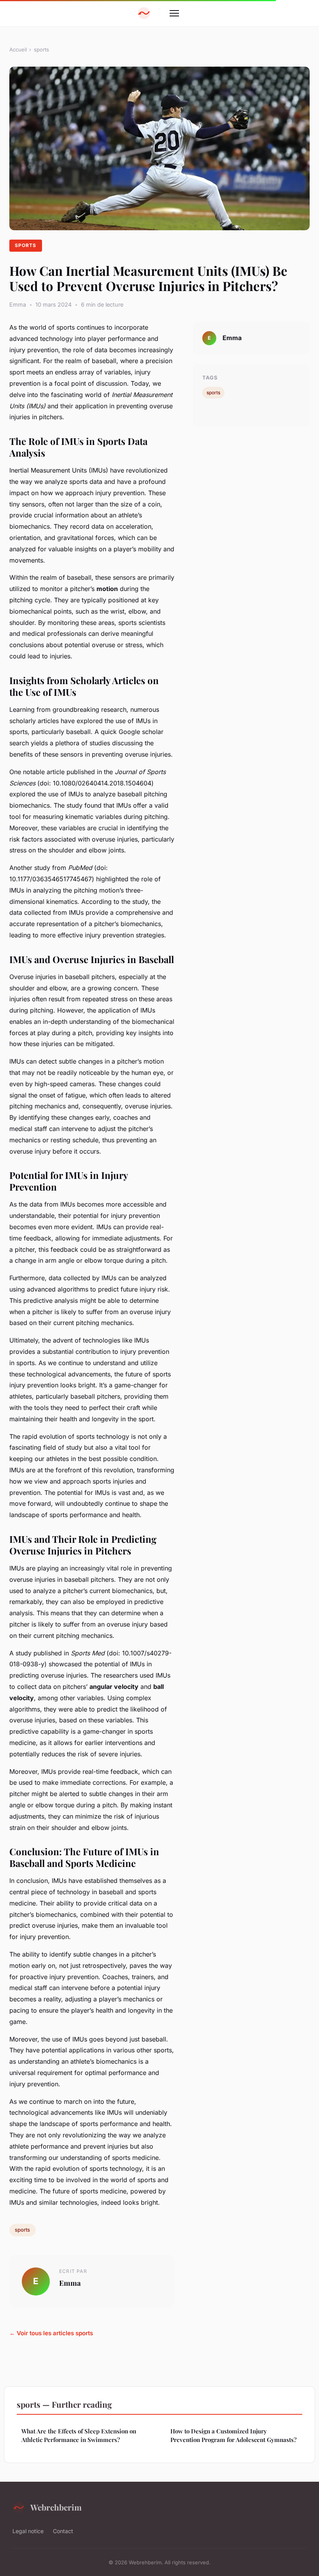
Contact (63, 2531)
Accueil (18, 49)
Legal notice (28, 2531)
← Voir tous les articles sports (51, 2333)
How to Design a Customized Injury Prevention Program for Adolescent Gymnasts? (233, 2435)
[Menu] (174, 13)
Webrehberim (56, 2507)
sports (41, 49)
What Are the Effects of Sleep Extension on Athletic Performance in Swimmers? (79, 2435)
